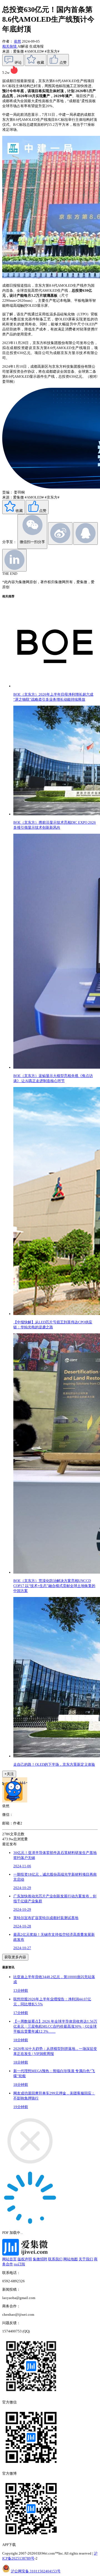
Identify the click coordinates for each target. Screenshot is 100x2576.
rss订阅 (19, 2264)
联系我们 (55, 2259)
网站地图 (71, 2259)
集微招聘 (40, 2259)
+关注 (9, 1774)
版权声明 (25, 2259)
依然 (17, 41)
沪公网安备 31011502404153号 (36, 2571)
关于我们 (86, 2259)
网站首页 (9, 2259)
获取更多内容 (15, 1957)
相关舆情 (10, 46)
